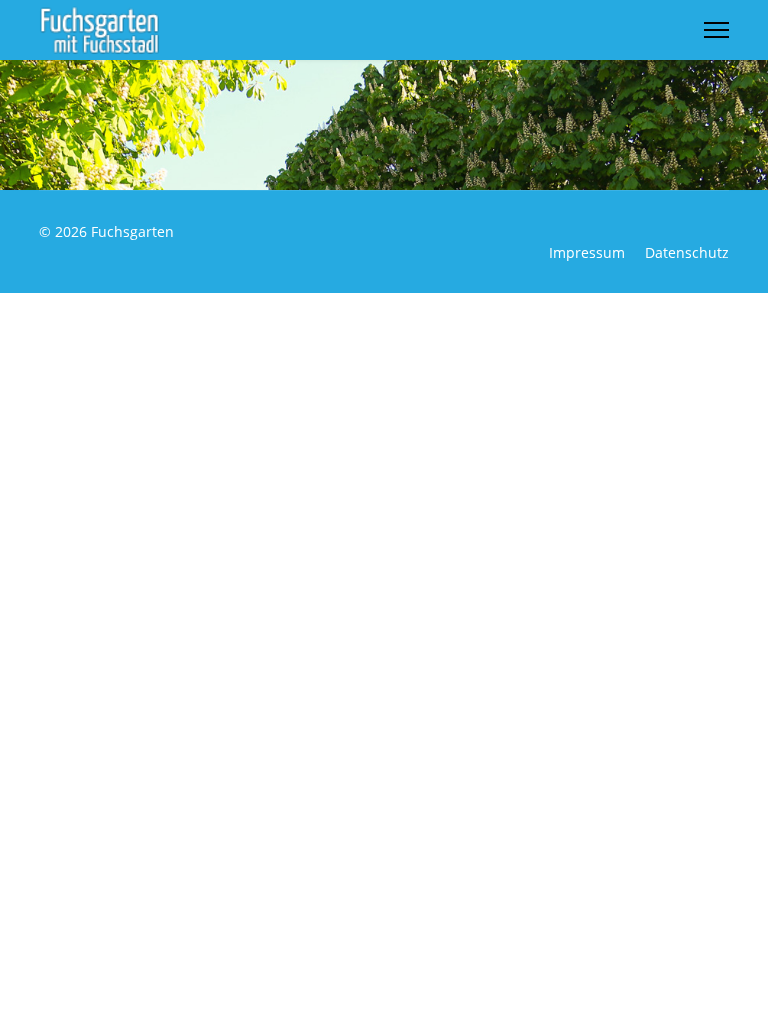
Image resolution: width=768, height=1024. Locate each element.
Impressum (587, 252)
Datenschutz (687, 252)
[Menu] (716, 30)
